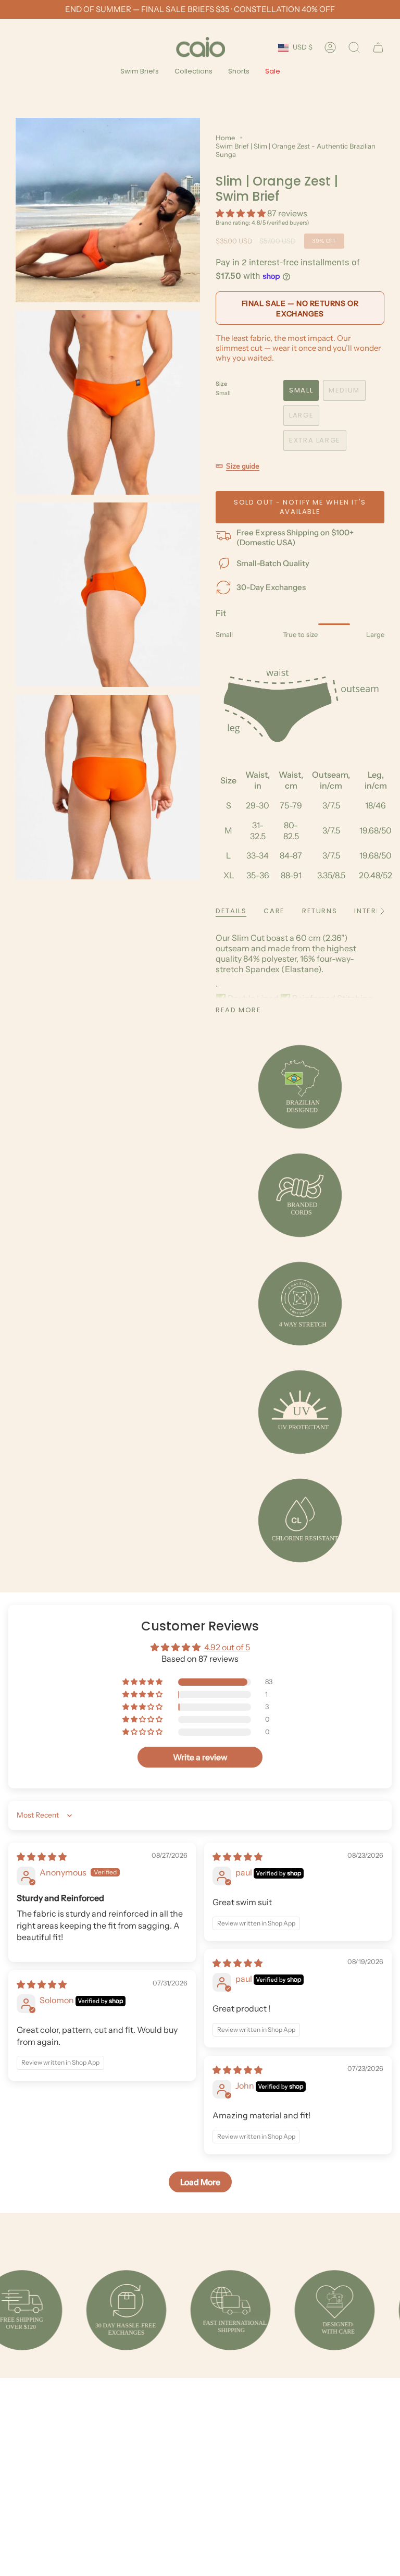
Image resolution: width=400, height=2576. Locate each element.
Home (225, 138)
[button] (140, 72)
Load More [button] (200, 2182)
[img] (42, 1857)
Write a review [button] (200, 1757)
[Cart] (378, 47)
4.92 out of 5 (227, 1647)
